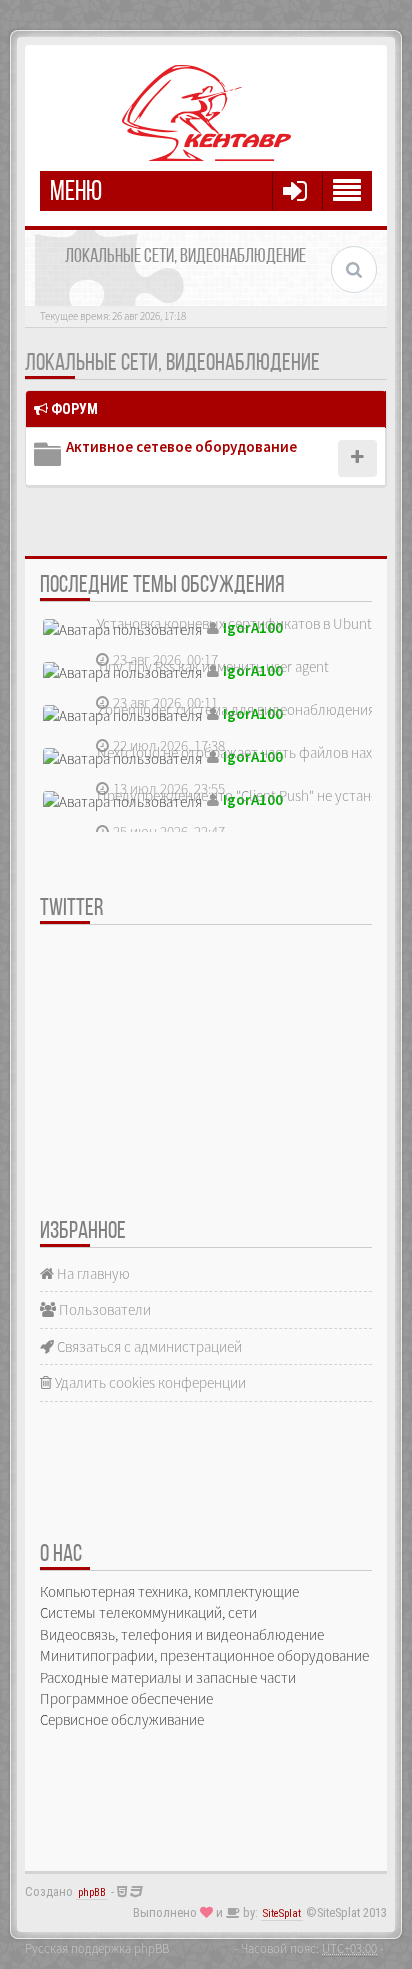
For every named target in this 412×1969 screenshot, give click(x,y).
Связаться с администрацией (148, 1346)
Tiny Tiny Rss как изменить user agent (213, 666)
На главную (92, 1273)
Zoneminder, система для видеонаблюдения (236, 709)
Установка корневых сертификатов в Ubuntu (238, 623)
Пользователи (103, 1309)
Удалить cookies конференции (149, 1382)
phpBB (92, 1892)
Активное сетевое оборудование (181, 446)
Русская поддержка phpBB (97, 1948)
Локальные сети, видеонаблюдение (172, 364)
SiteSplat (282, 1913)
